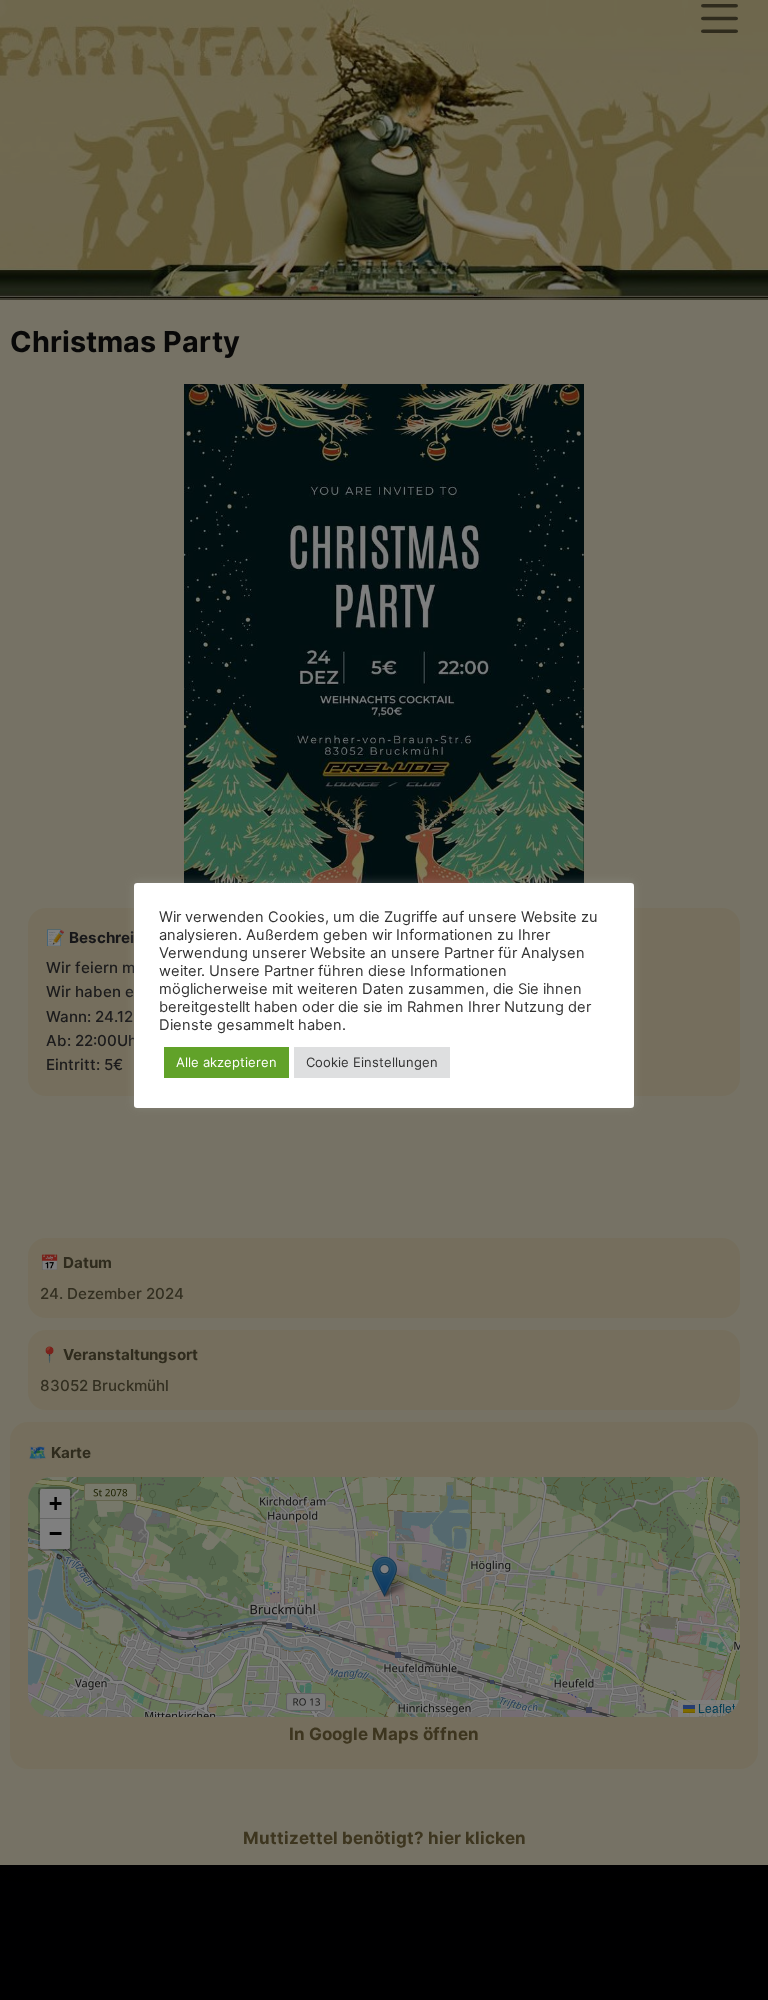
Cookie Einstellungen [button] (372, 1062)
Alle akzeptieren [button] (226, 1062)
